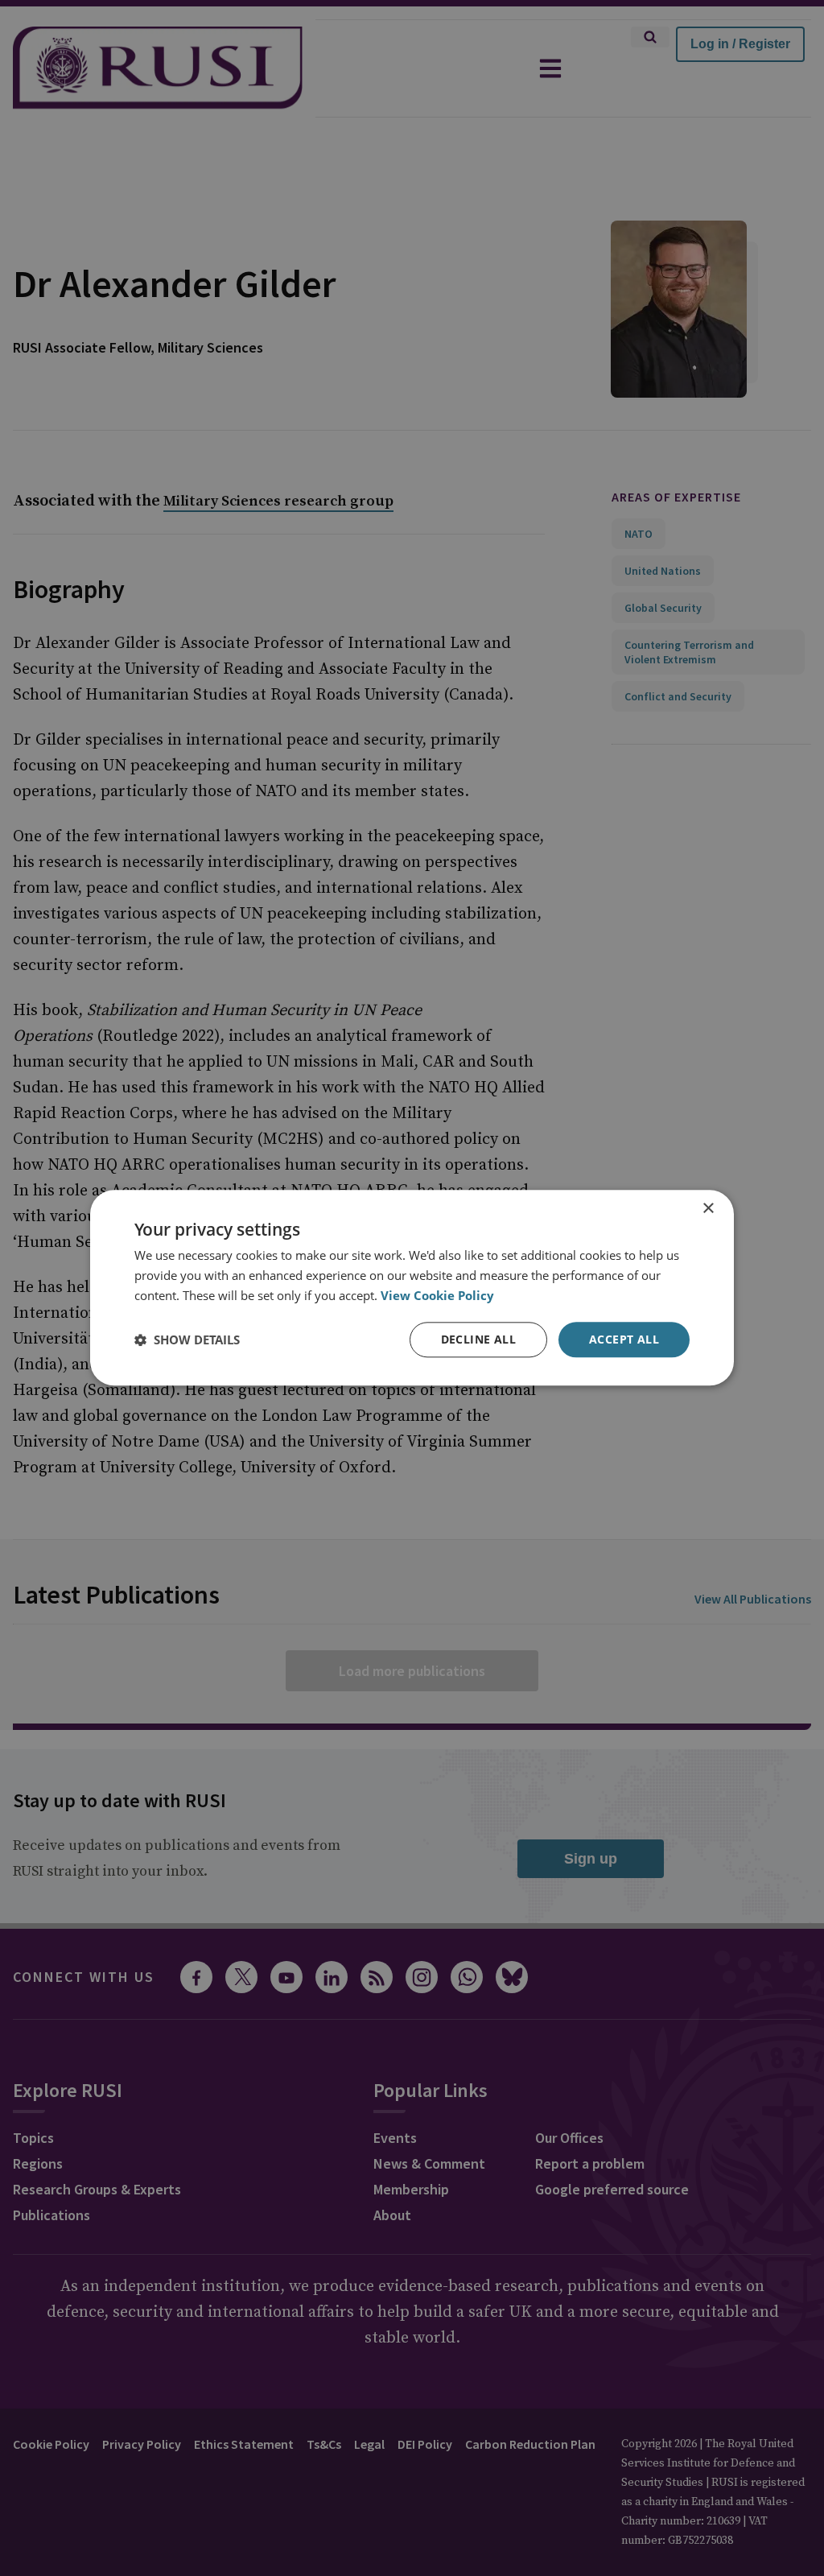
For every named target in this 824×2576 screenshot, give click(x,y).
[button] (187, 1340)
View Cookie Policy (437, 1295)
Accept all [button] (624, 1339)
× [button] (708, 1209)
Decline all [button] (478, 1339)
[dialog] (412, 1288)
